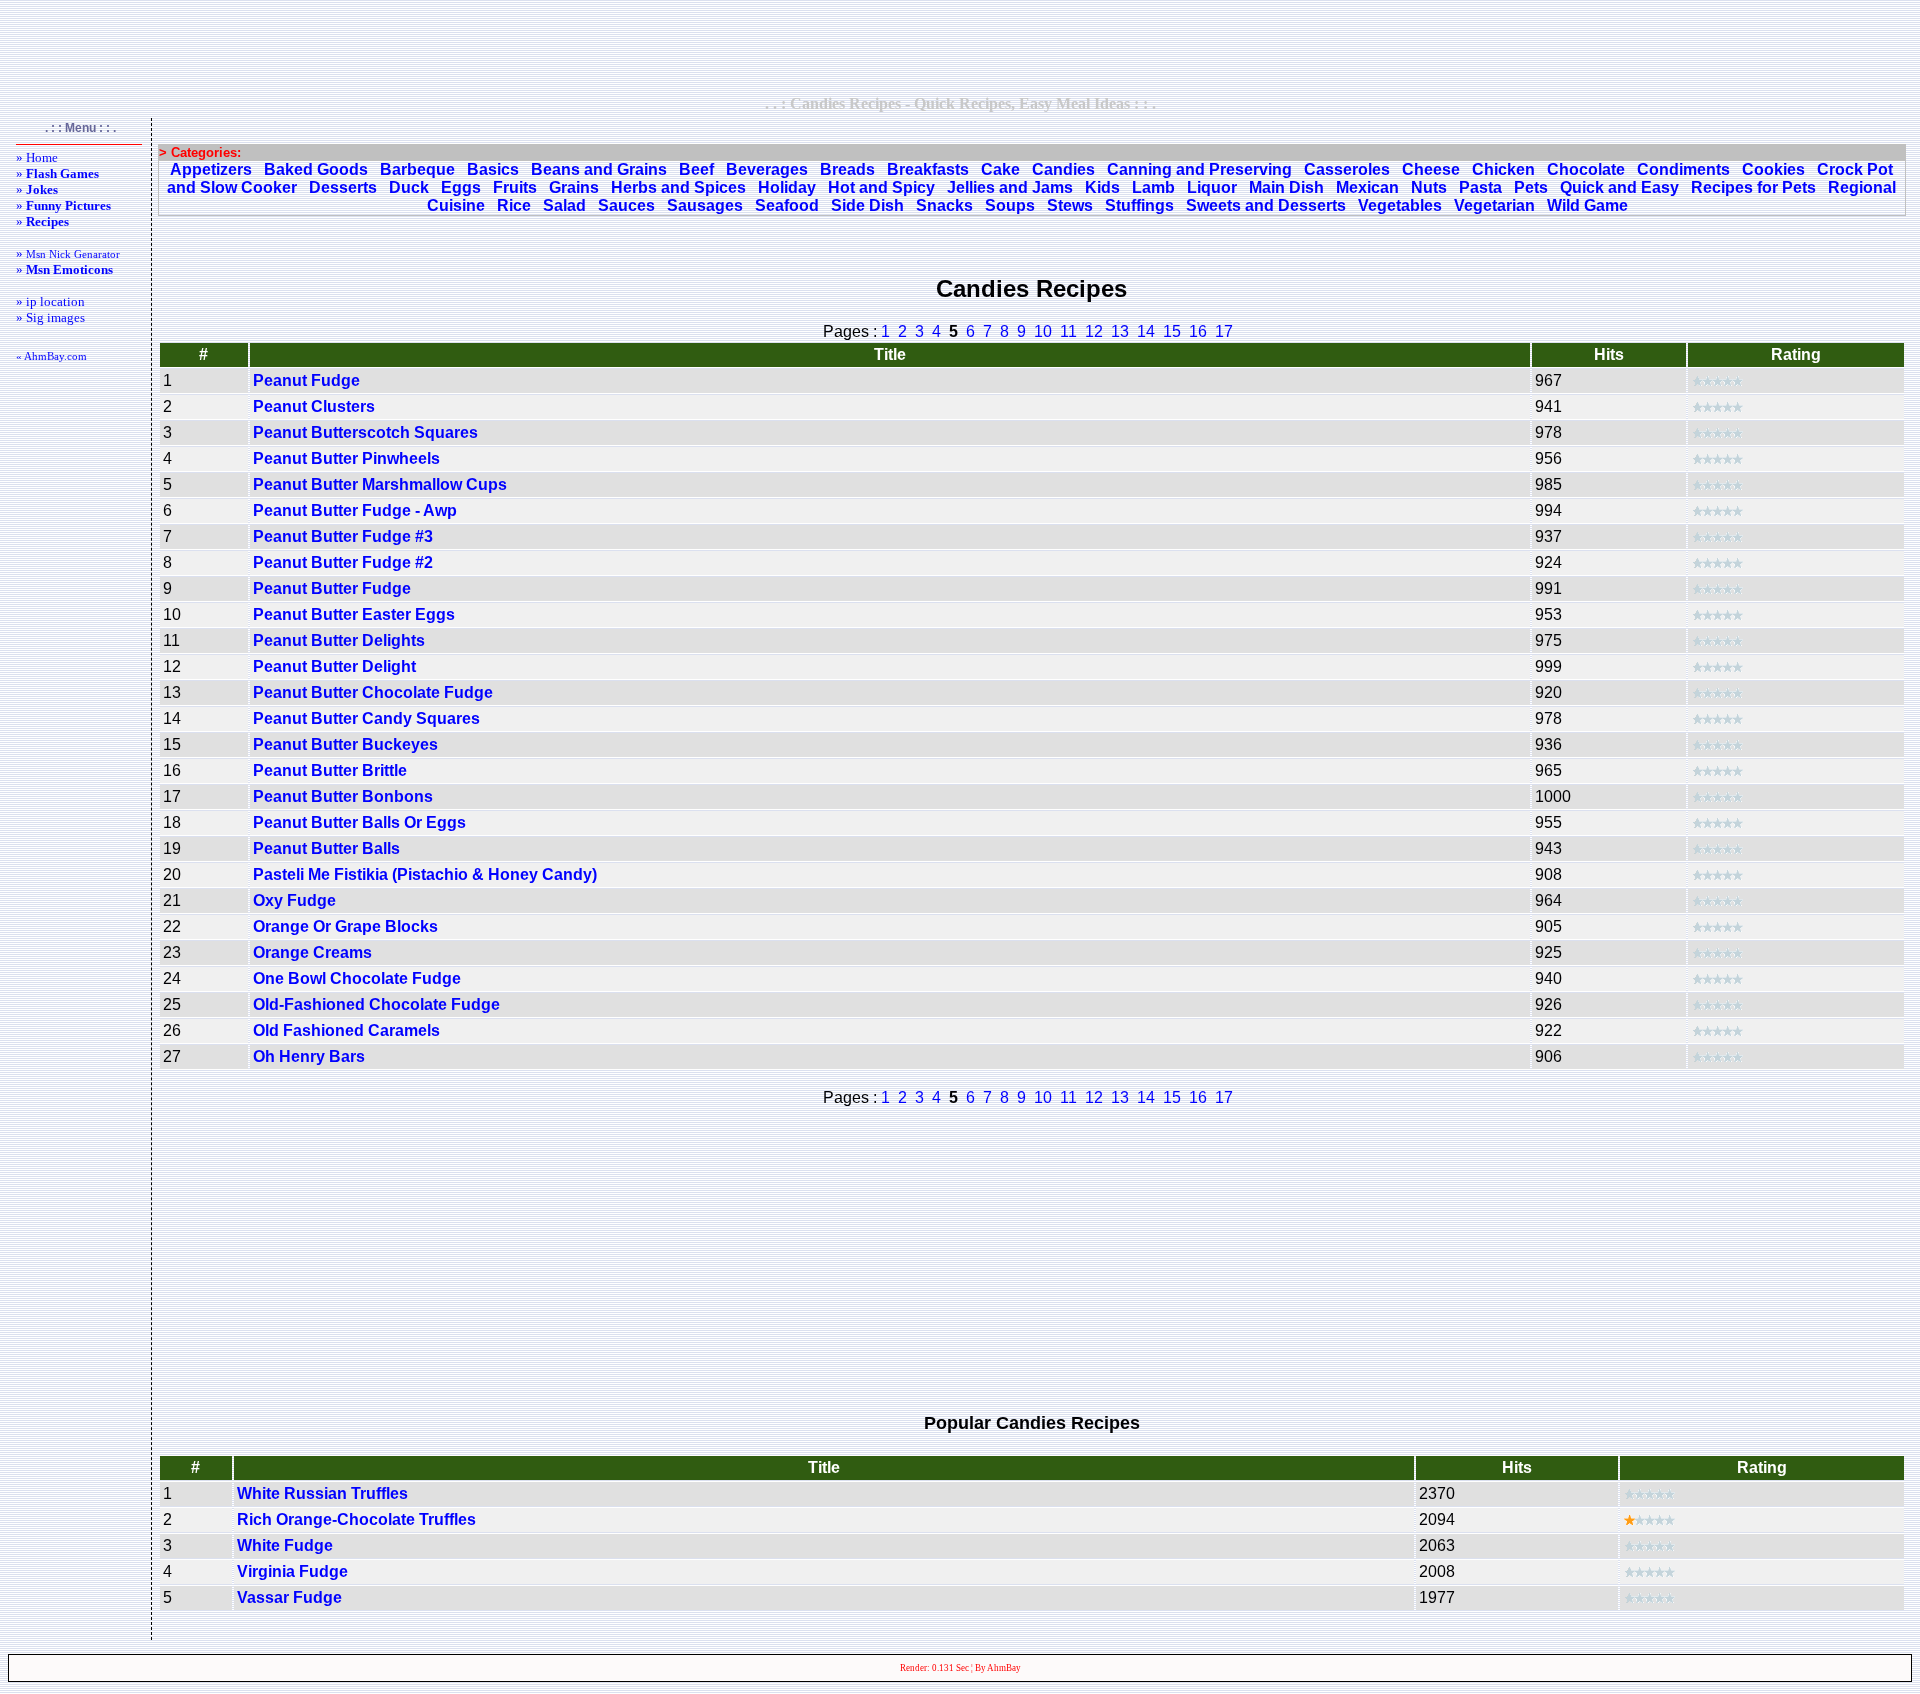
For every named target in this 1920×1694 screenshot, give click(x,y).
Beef (696, 169)
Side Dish (867, 205)
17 (1224, 331)
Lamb (1153, 187)
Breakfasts (928, 169)
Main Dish (1286, 187)
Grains (574, 187)
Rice (514, 205)
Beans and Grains (599, 169)
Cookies (1773, 169)
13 (1120, 331)
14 (1146, 331)
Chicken (1503, 169)
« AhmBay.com (51, 356)
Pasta (1480, 187)
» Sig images (50, 317)
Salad (564, 205)
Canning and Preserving (1199, 169)
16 (1198, 331)
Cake (1000, 169)
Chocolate (1586, 169)
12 (1094, 331)
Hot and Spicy (881, 187)
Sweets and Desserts (1266, 205)
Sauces (626, 205)
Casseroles (1347, 169)
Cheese (1431, 169)
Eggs (461, 187)
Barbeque (417, 169)
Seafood (787, 205)
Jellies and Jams (1010, 187)
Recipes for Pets (1753, 187)
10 (1043, 331)
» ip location (50, 301)
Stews (1070, 205)
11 (1068, 331)
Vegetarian (1494, 205)
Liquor (1212, 187)
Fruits (515, 187)
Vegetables (1400, 205)
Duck (409, 187)
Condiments (1683, 169)
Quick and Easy (1619, 187)
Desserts (343, 187)
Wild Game (1587, 205)
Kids (1102, 187)
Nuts (1429, 187)
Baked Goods (316, 169)
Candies (1063, 169)
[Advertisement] (960, 47)
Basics (493, 169)
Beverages (767, 169)
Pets (1531, 187)
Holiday (787, 187)
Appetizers (211, 169)
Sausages (705, 205)
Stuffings (1139, 205)
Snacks (944, 205)
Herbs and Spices (678, 187)
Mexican (1367, 187)
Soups (1010, 205)
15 (1172, 331)
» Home (37, 157)
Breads (847, 169)
